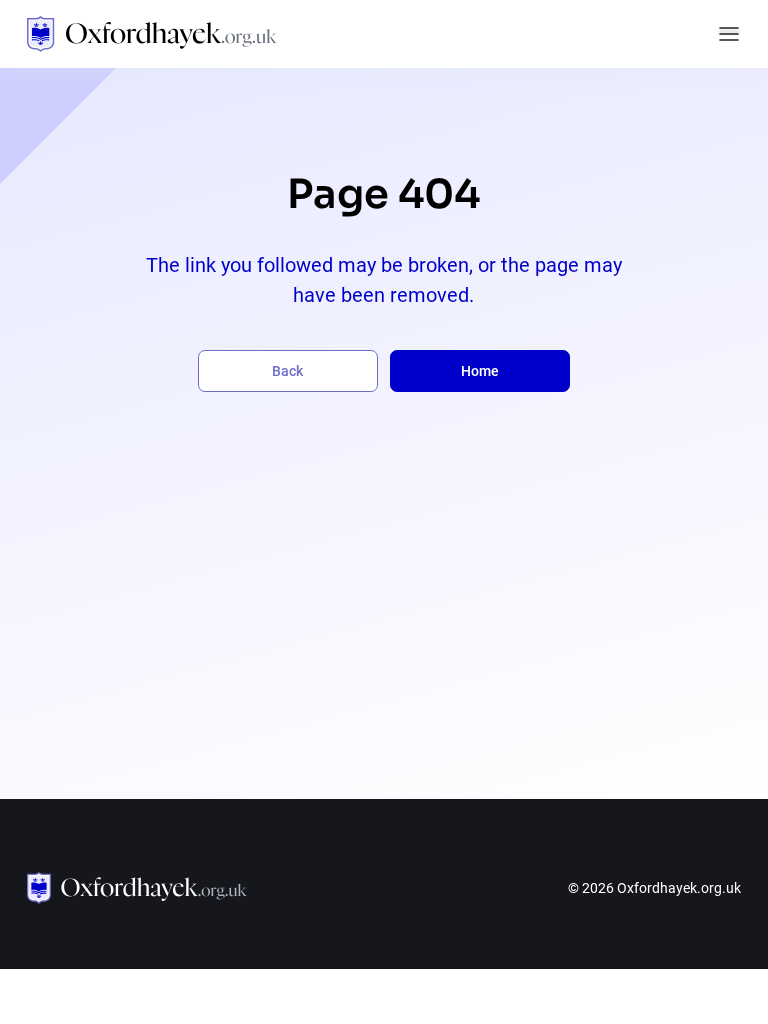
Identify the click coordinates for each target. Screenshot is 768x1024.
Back (287, 371)
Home (480, 371)
